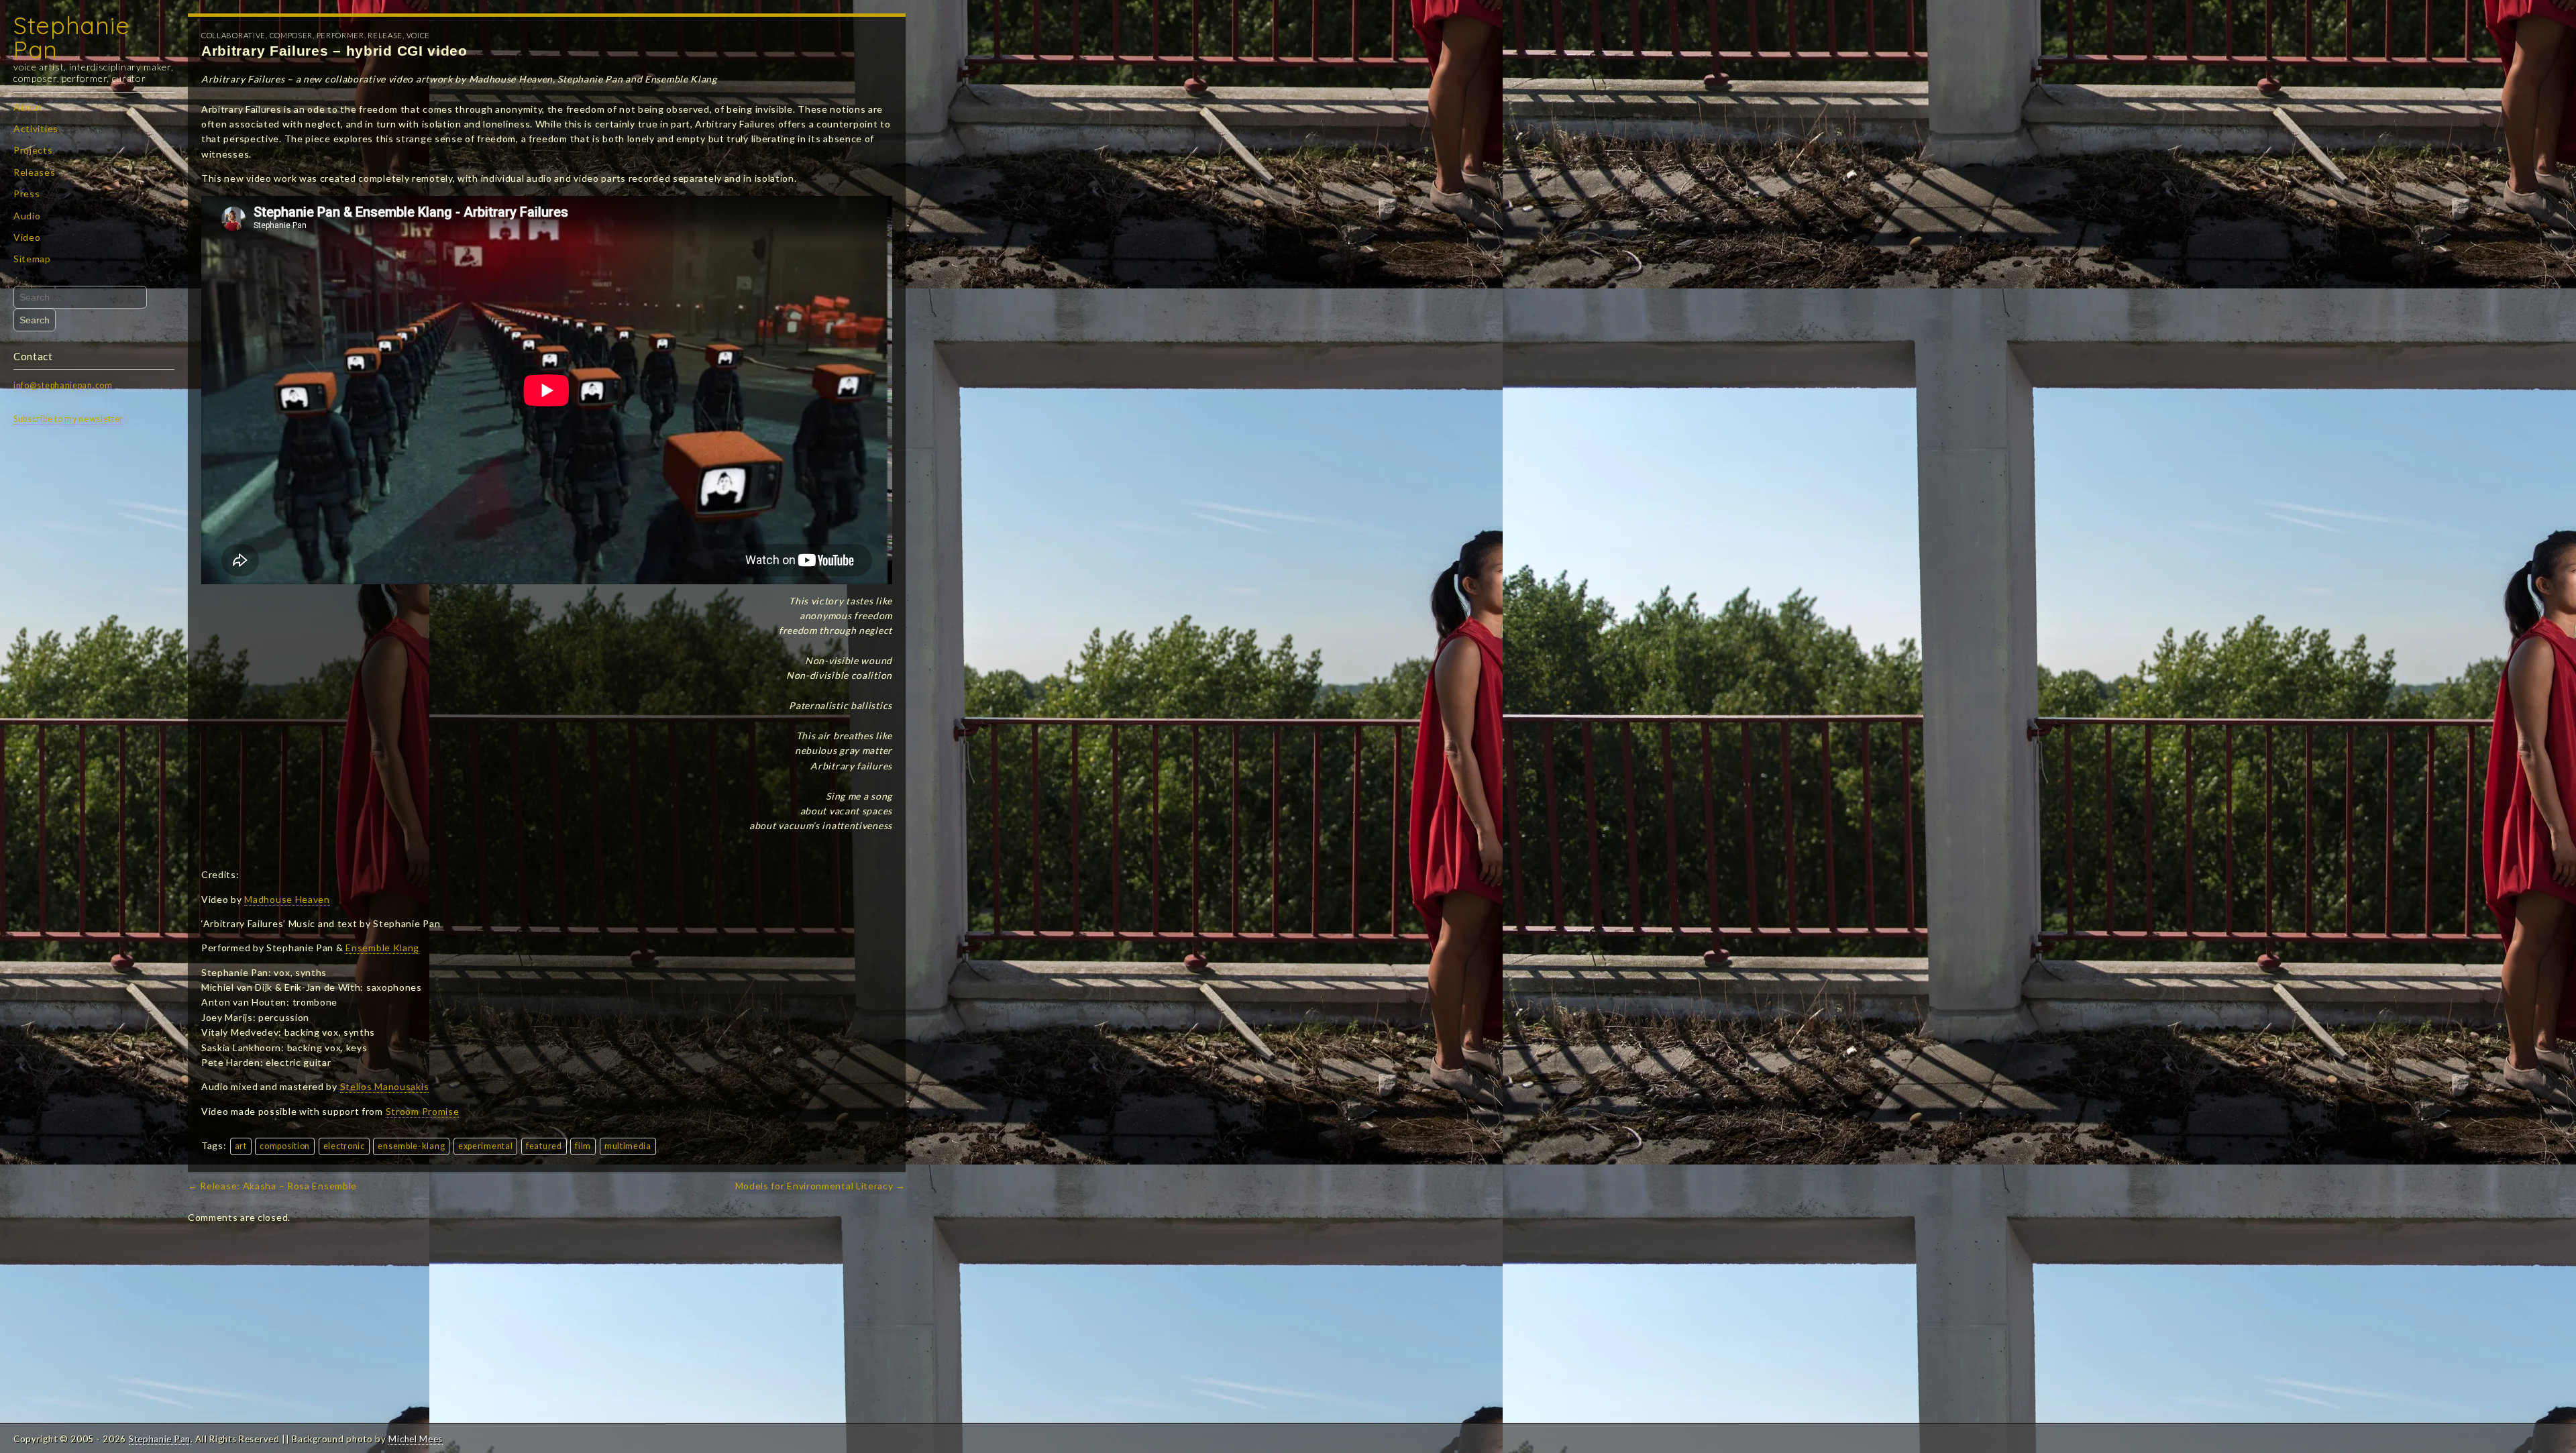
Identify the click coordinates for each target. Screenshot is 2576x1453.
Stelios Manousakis (385, 1086)
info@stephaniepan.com (63, 385)
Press (27, 194)
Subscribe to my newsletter (68, 419)
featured (544, 1146)
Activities (36, 128)
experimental (485, 1146)
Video (27, 237)
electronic (344, 1146)
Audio (27, 216)
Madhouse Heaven (287, 899)
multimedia (628, 1146)
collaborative (233, 35)
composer (291, 35)
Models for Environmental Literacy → (821, 1186)
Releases (35, 172)
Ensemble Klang (382, 948)
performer (340, 35)
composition (285, 1146)
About (28, 107)
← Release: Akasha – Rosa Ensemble (272, 1186)
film (583, 1146)
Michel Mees (416, 1439)
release (385, 35)
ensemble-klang (411, 1146)
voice (419, 35)
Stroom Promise (423, 1111)
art (241, 1146)
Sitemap (32, 259)
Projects (33, 150)
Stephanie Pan (71, 37)
